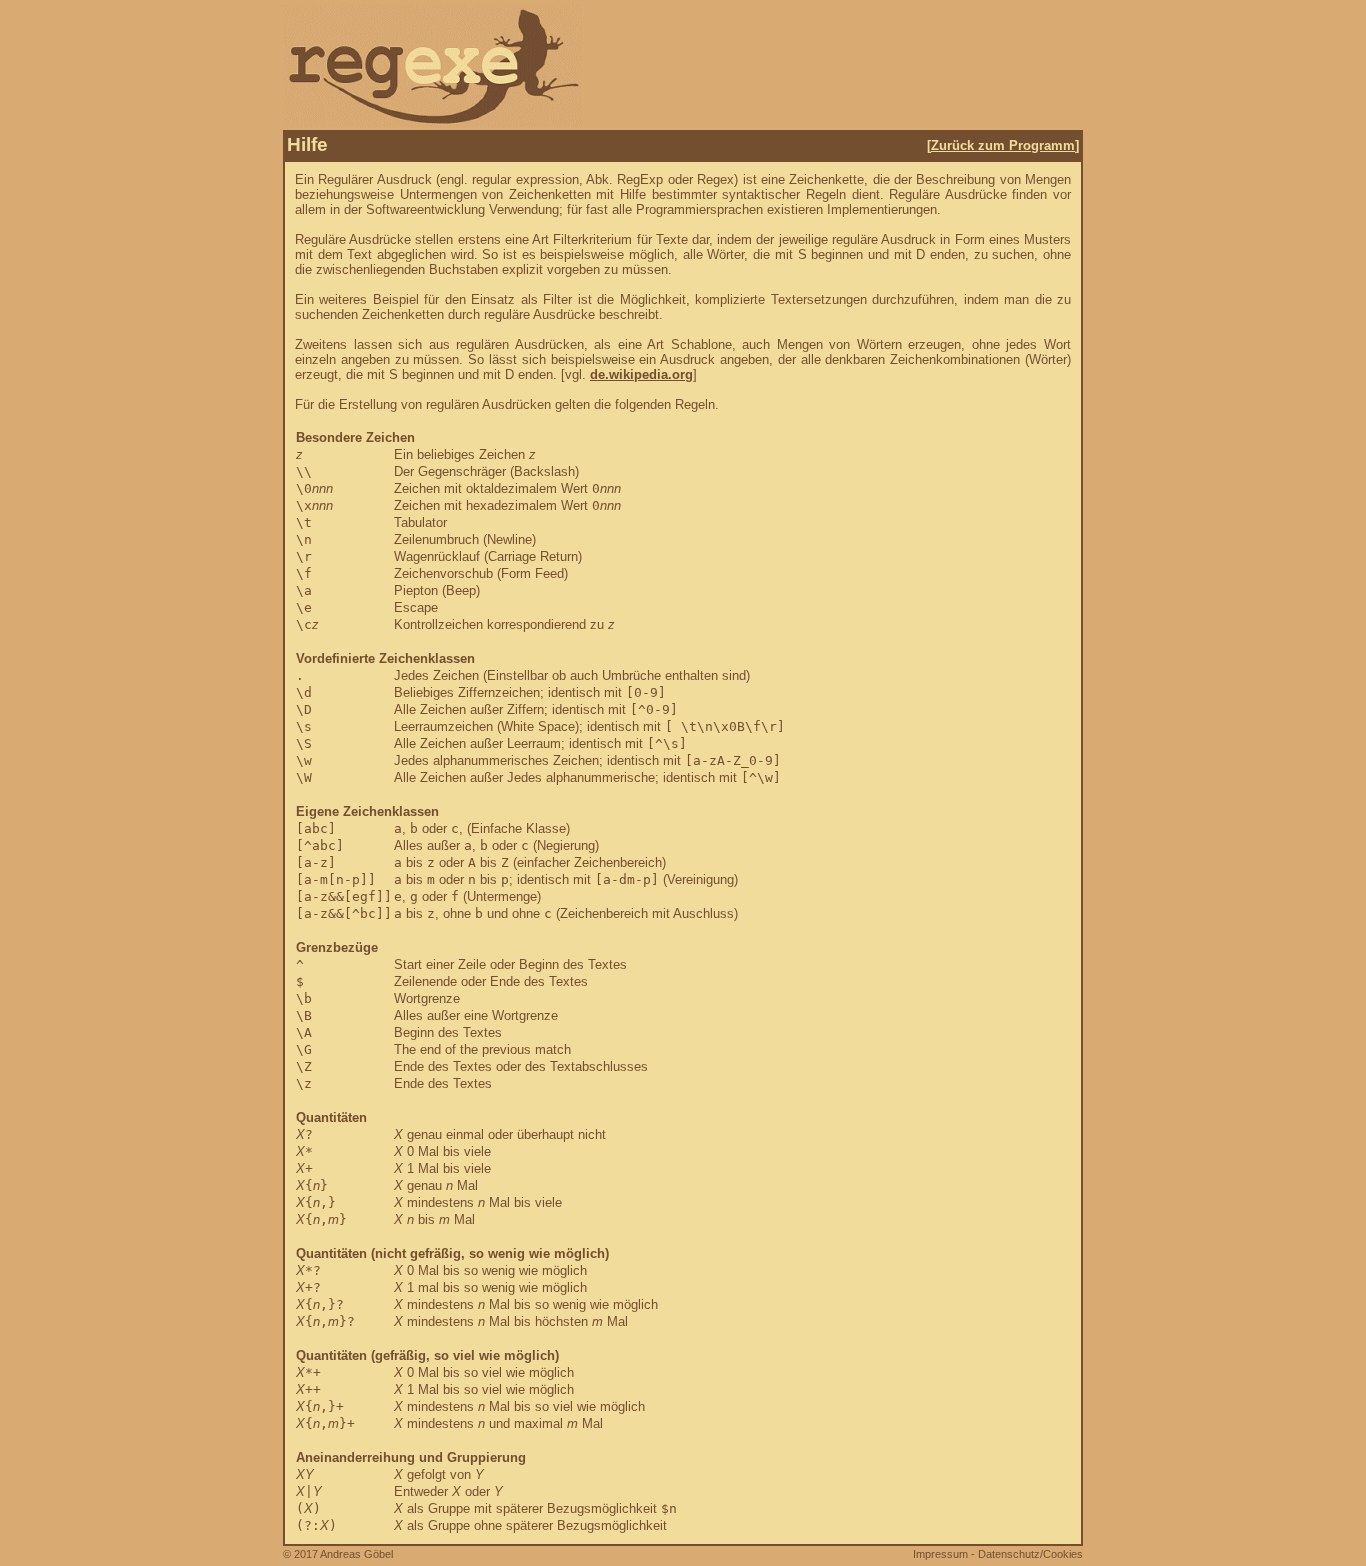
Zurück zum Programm (1003, 145)
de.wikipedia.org (641, 374)
